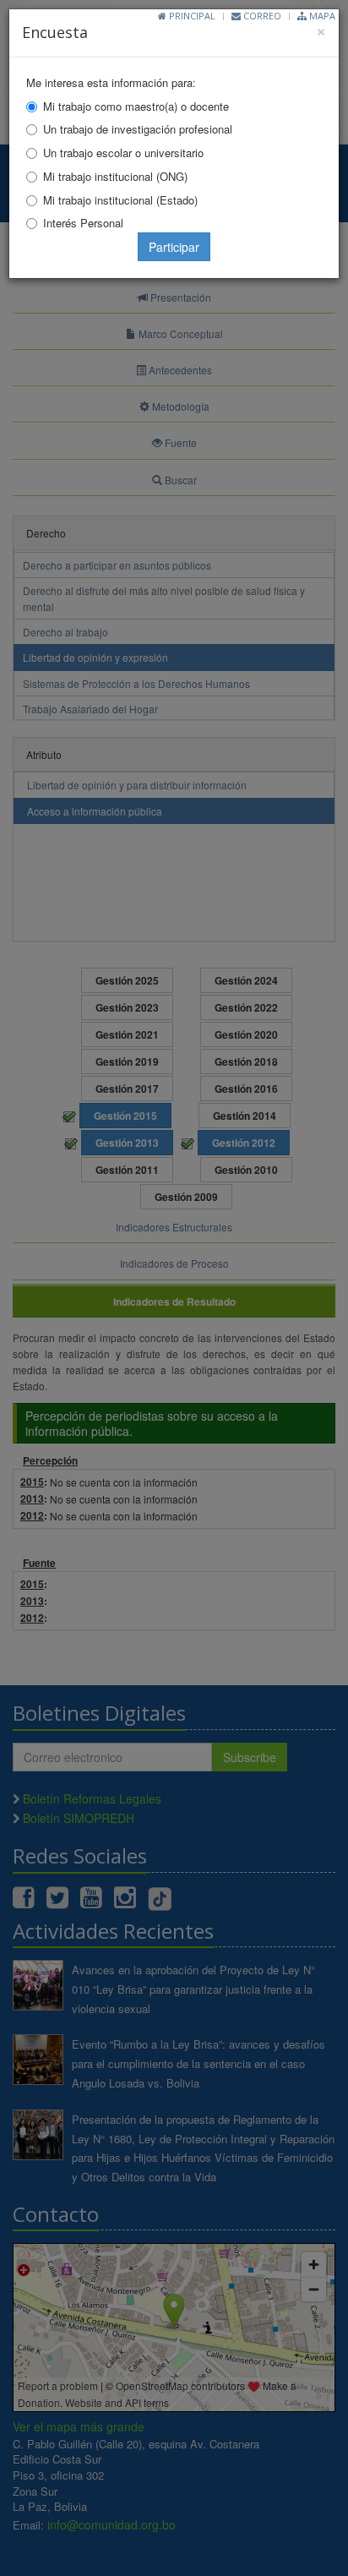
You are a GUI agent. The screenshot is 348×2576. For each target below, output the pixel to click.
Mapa (321, 16)
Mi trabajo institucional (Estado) (120, 200)
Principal (191, 16)
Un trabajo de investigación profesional (138, 129)
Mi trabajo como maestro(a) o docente (136, 106)
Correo (261, 16)
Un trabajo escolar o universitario (123, 153)
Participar (174, 247)
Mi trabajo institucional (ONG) (115, 176)
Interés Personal (83, 223)
